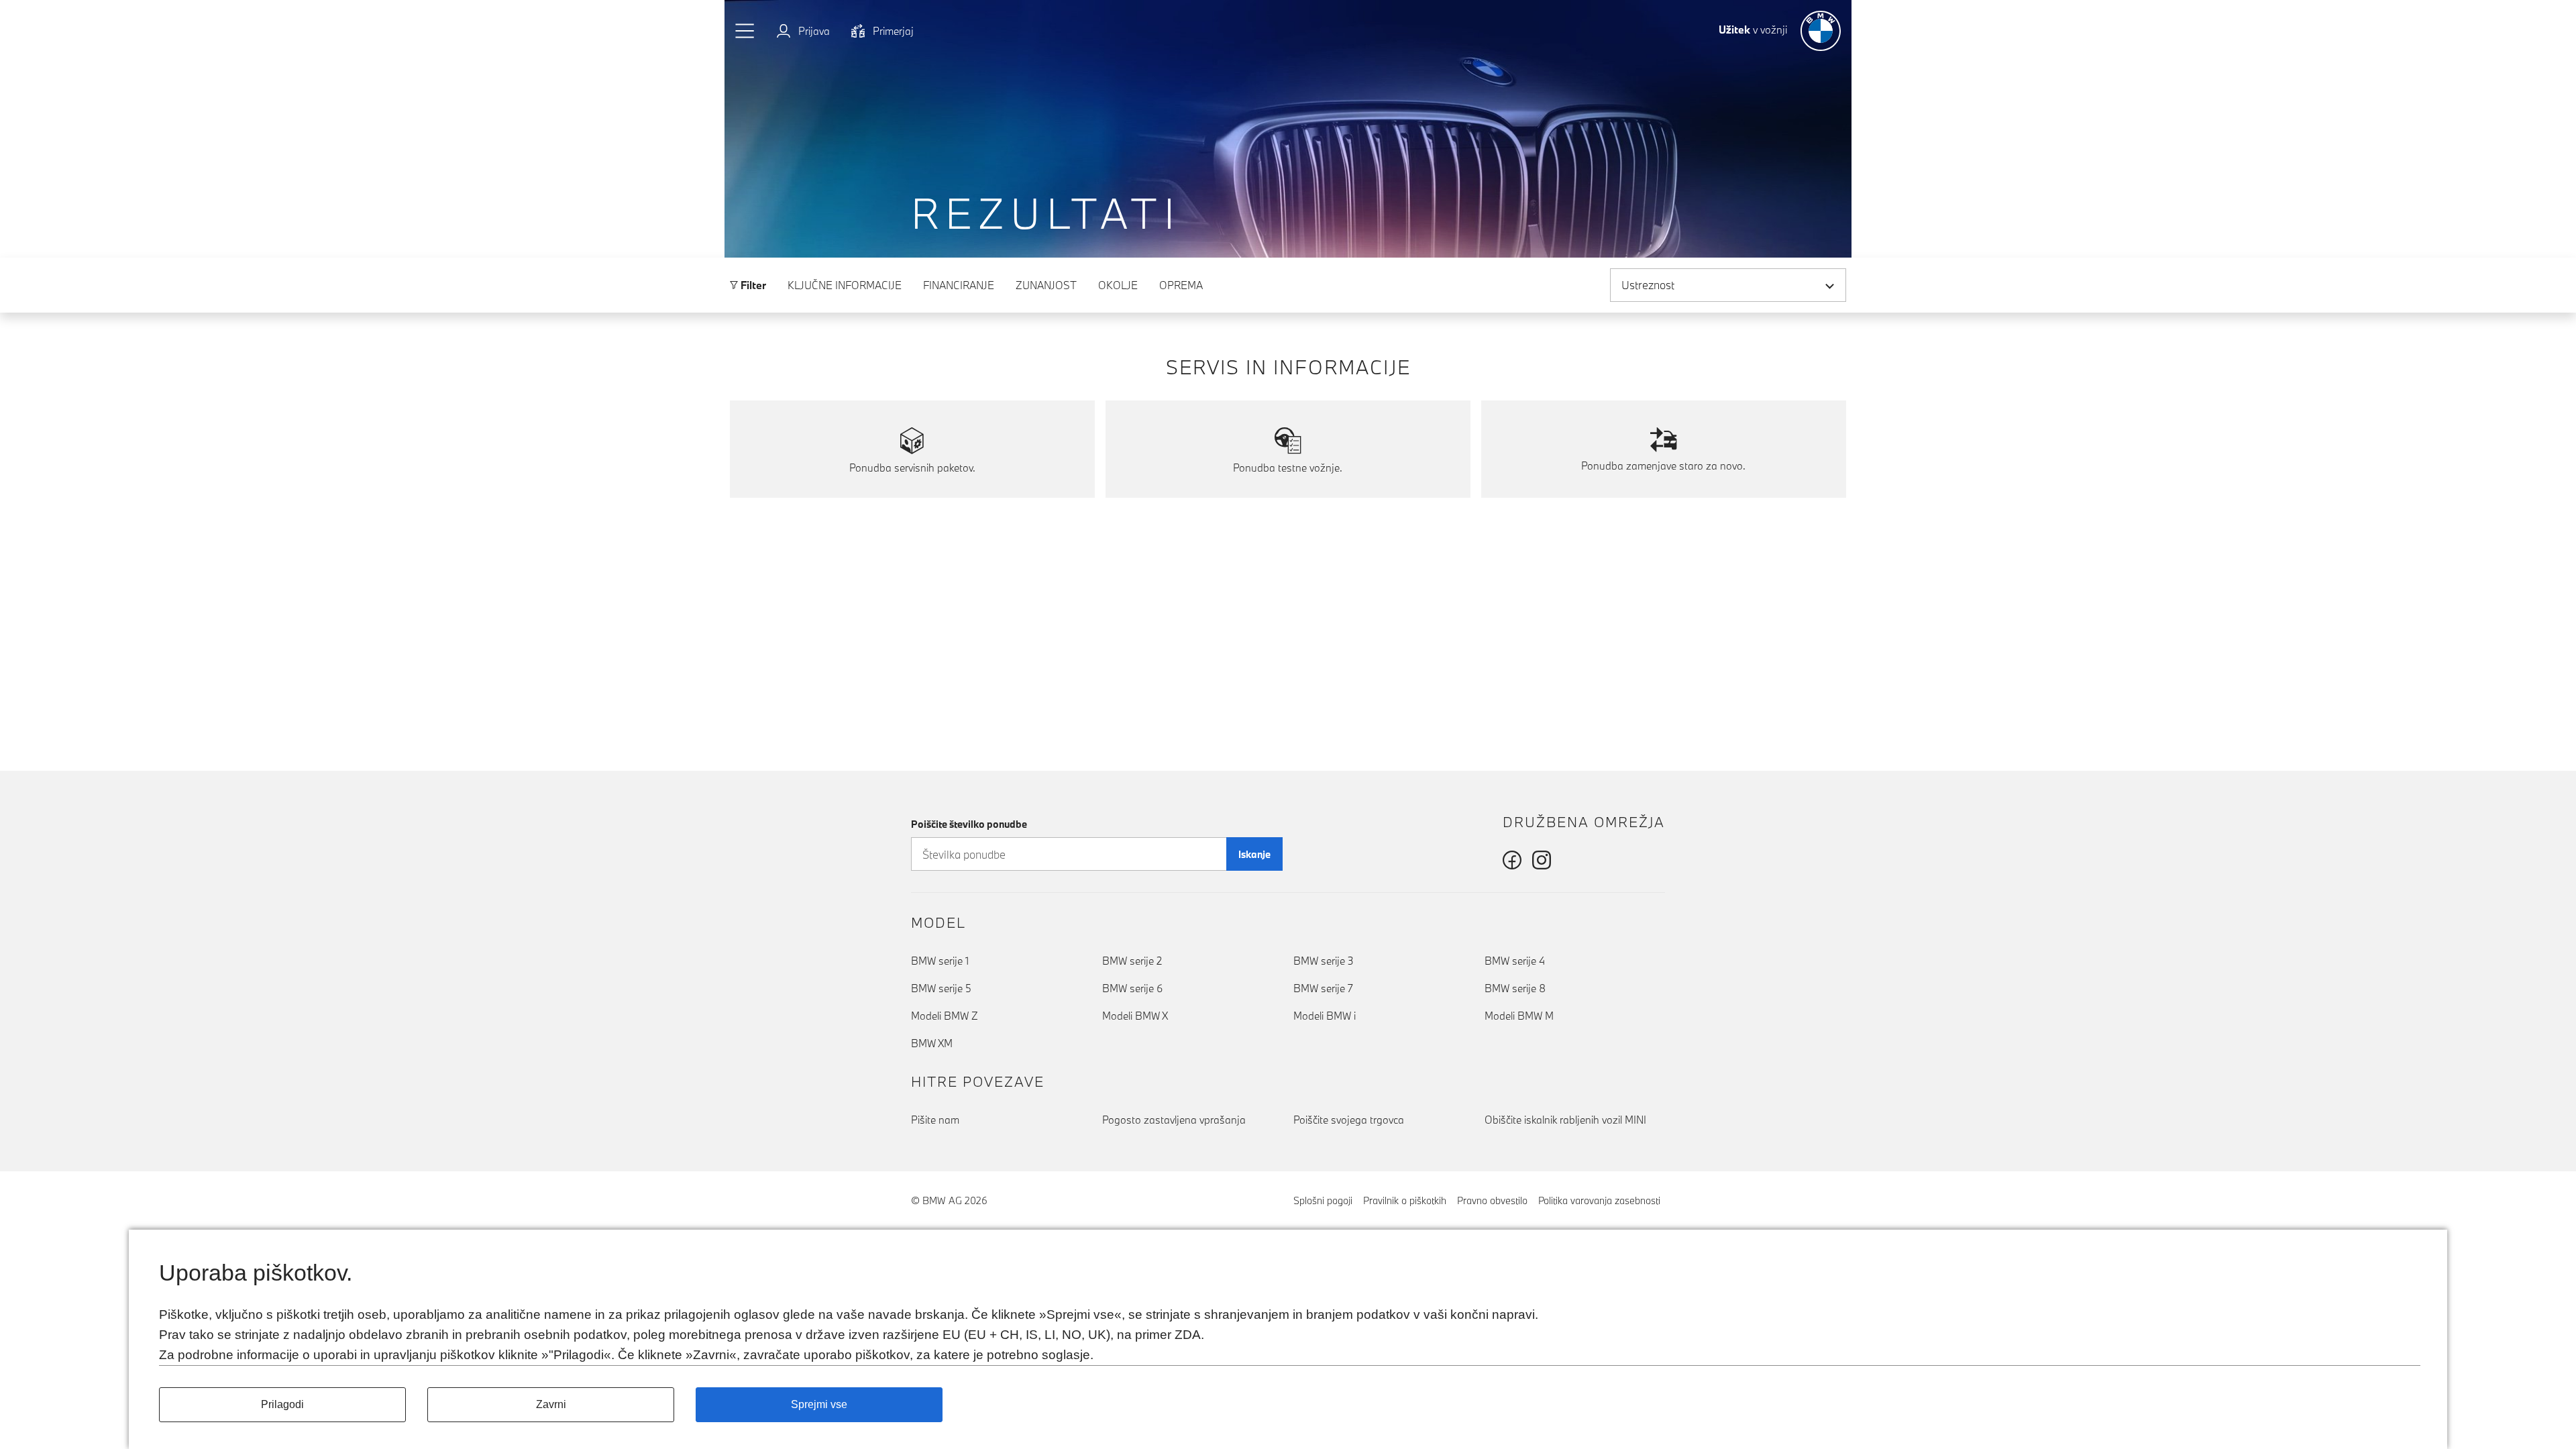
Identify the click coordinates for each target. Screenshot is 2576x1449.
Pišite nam (935, 1120)
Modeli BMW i (1325, 1016)
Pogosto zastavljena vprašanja (1174, 1120)
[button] (745, 31)
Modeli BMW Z (945, 1016)
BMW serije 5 (941, 988)
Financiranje (959, 285)
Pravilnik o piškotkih (1405, 1200)
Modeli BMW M (1519, 1016)
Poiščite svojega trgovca (1349, 1120)
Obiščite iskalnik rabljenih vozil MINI (1565, 1120)
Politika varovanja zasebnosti (1599, 1200)
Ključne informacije (845, 285)
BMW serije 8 (1515, 988)
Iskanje (1254, 854)
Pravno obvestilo (1492, 1200)
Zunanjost (1046, 285)
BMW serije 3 (1324, 961)
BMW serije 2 (1132, 961)
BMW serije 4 (1515, 961)
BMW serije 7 (1323, 988)
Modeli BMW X (1135, 1016)
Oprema (1181, 285)
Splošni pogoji (1323, 1200)
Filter (752, 285)
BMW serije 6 (1132, 988)
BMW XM (932, 1043)
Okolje (1118, 285)
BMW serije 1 (940, 961)
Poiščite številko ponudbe (969, 824)
